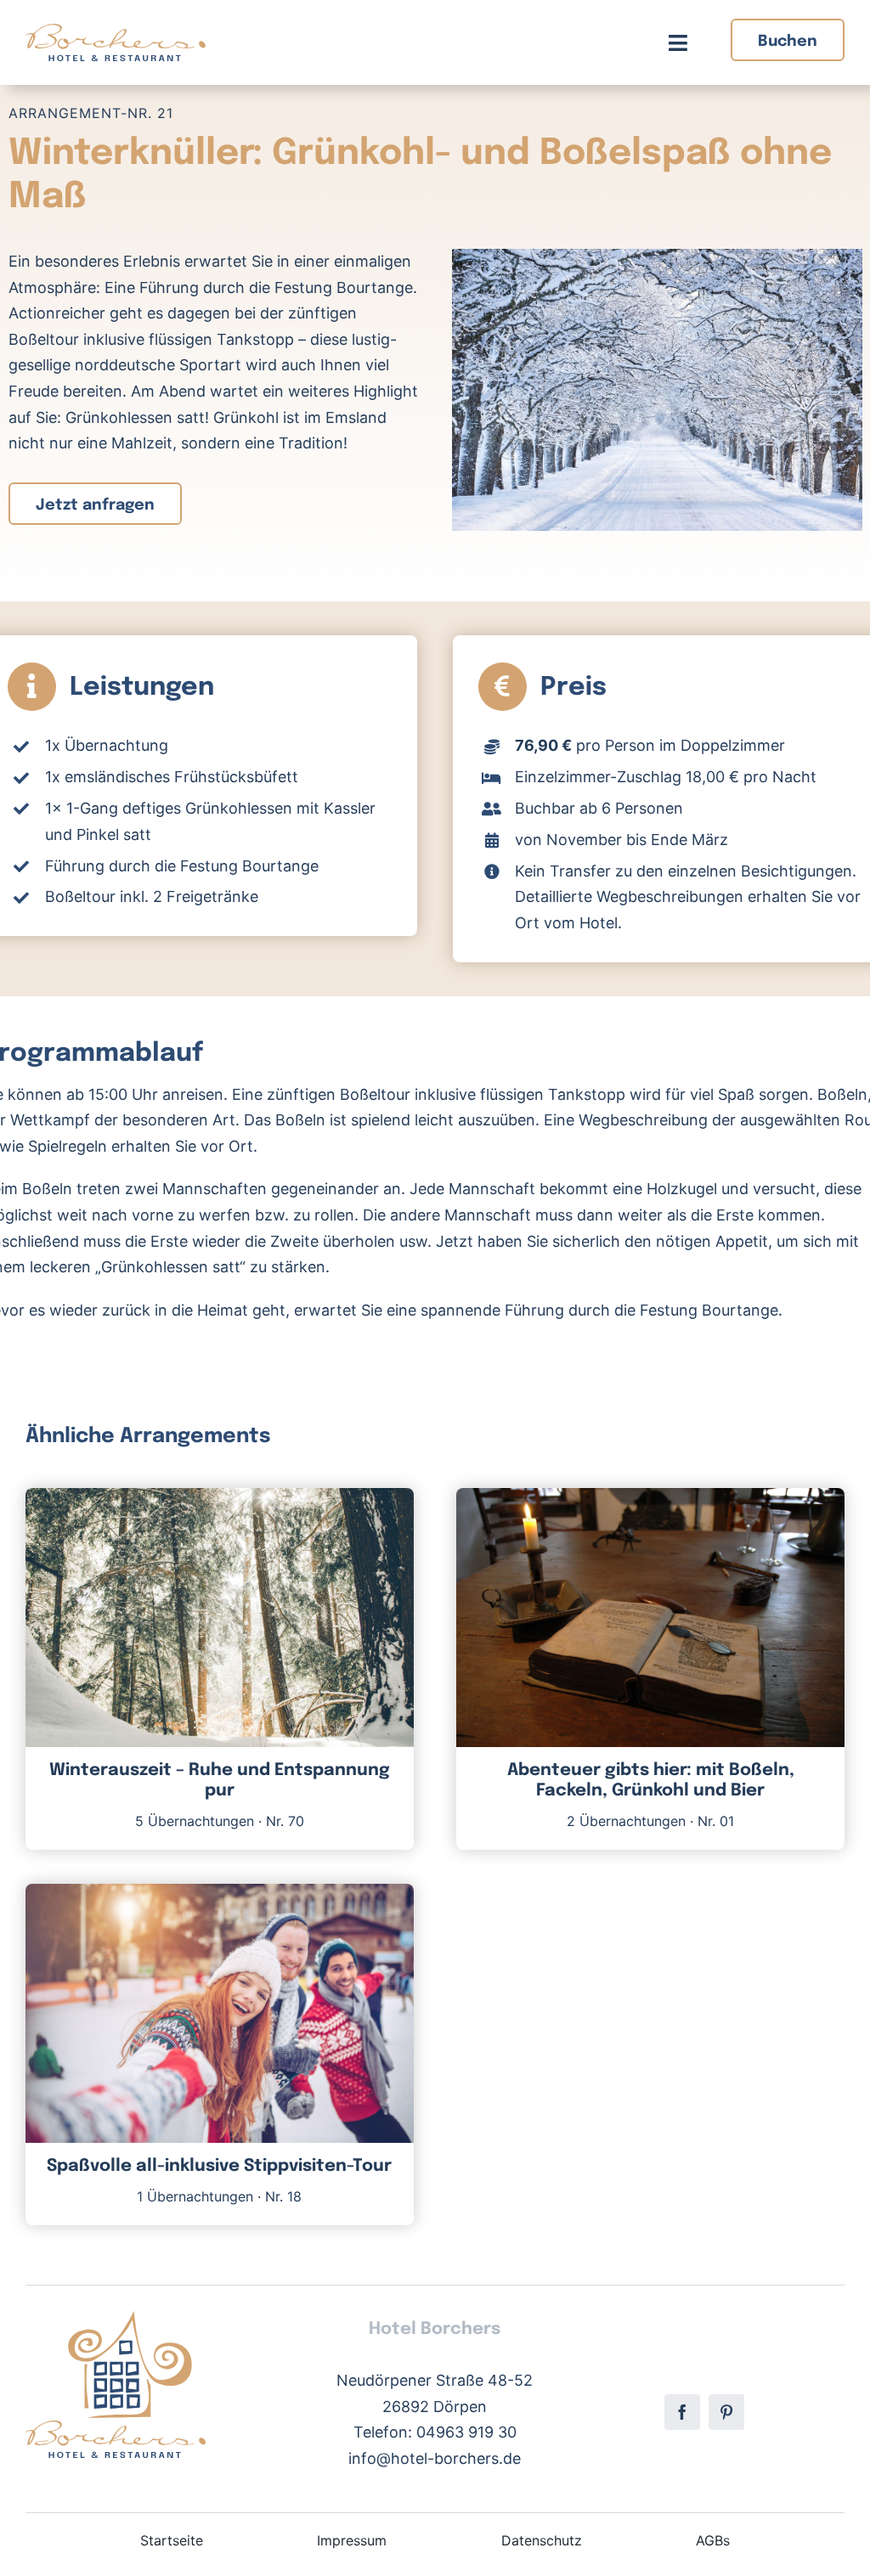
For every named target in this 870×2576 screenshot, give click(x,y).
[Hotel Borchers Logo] (116, 31)
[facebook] (682, 2412)
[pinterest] (726, 2412)
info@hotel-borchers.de (435, 2458)
